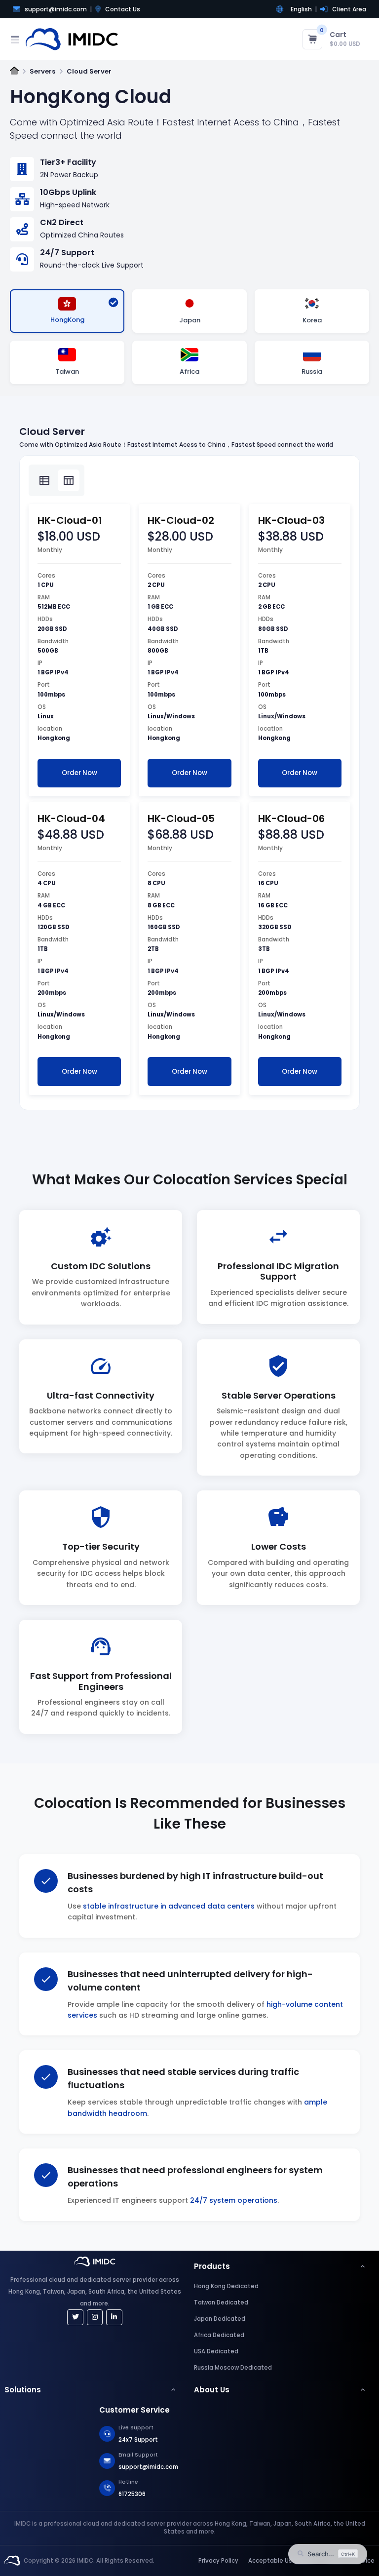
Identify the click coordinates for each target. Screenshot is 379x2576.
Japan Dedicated (220, 2319)
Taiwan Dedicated (221, 2303)
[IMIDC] (12, 2561)
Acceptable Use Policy (282, 2561)
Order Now (79, 773)
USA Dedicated (216, 2351)
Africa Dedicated (219, 2335)
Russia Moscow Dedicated (233, 2368)
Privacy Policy (218, 2561)
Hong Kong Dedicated (226, 2286)
